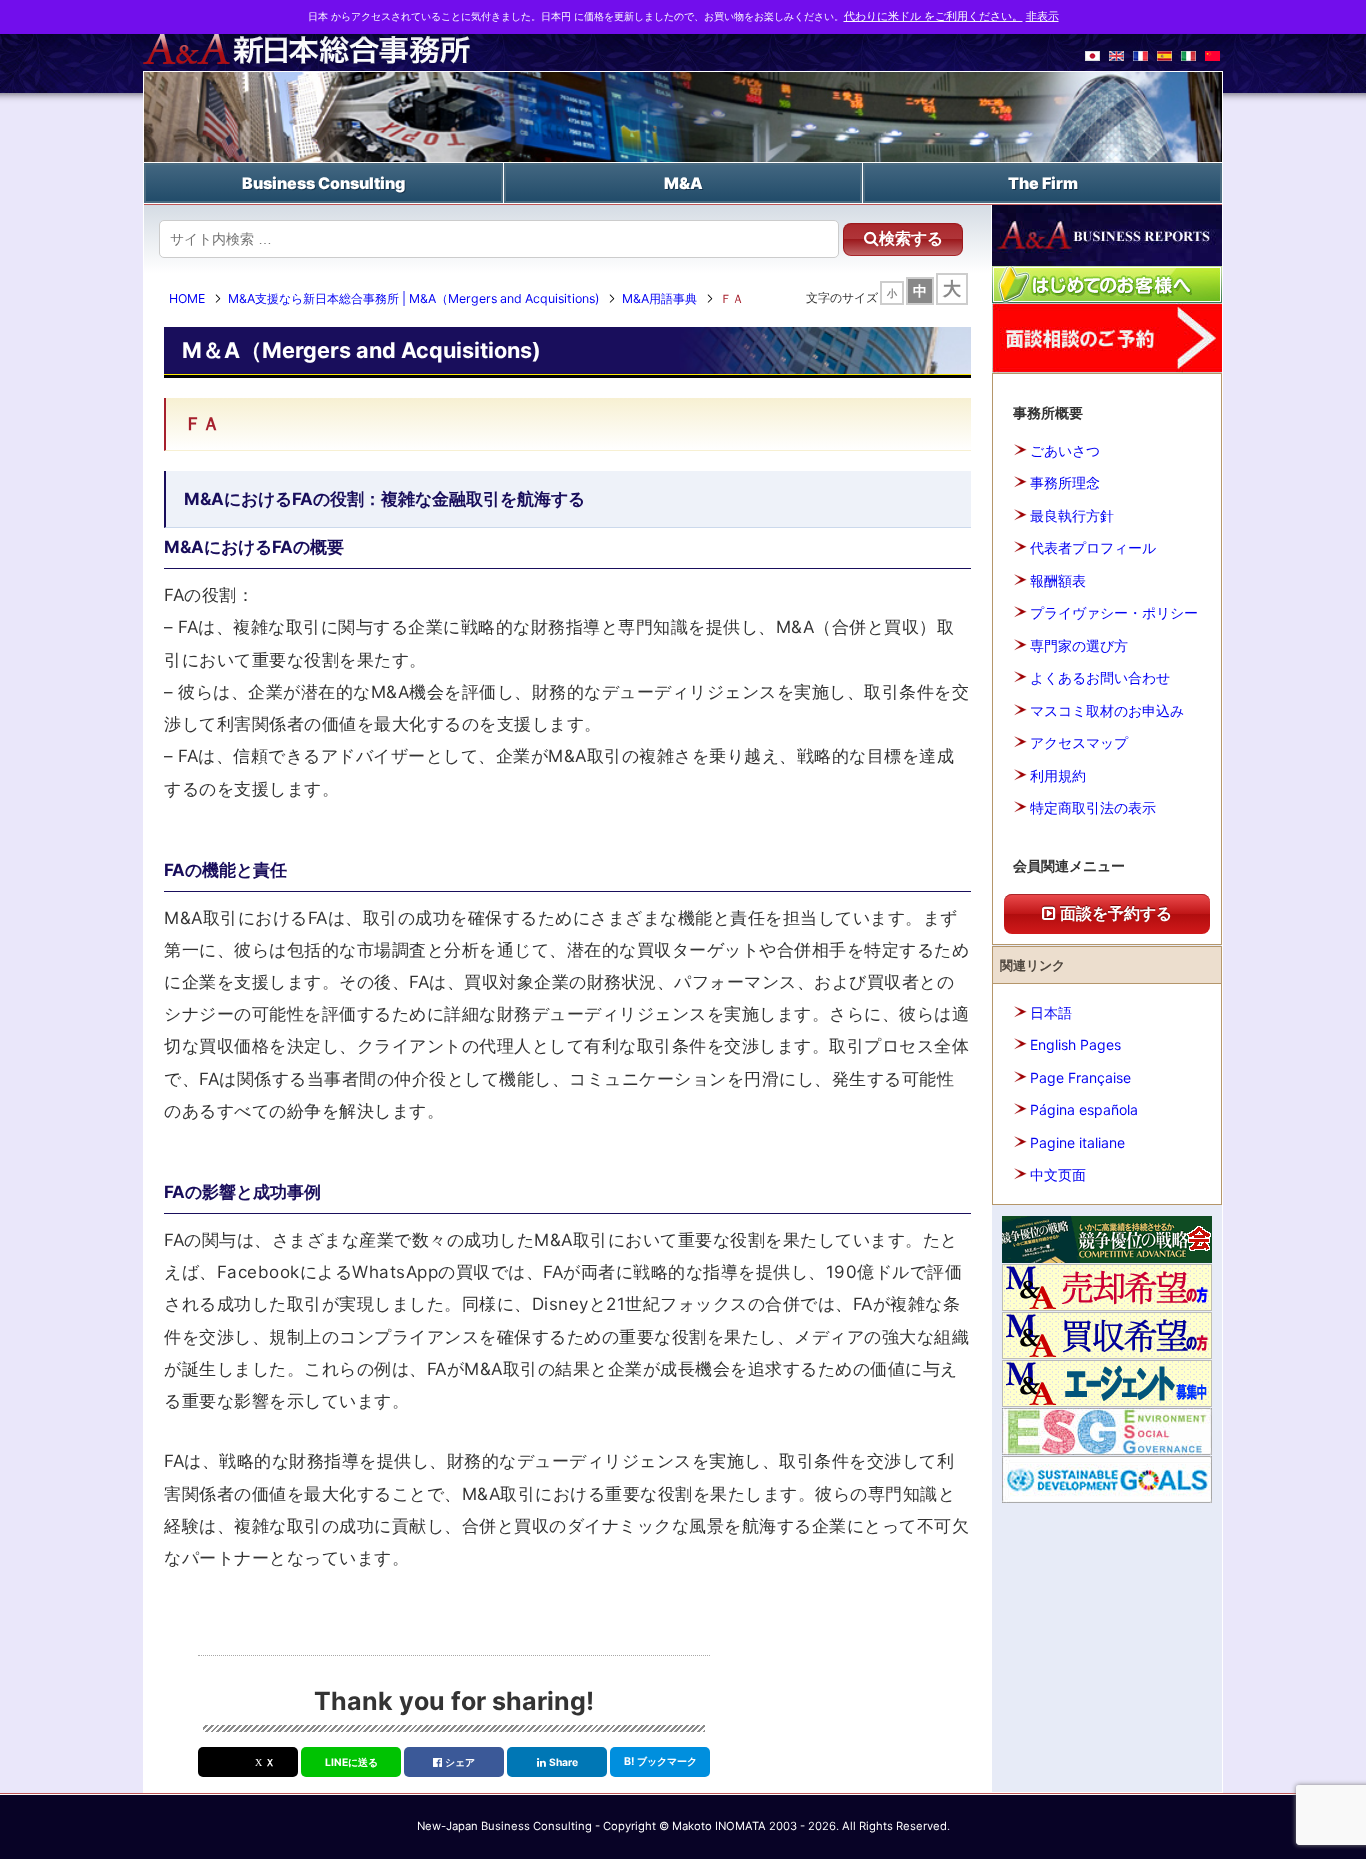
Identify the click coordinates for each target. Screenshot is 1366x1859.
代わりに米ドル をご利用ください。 (933, 16)
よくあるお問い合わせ (1100, 677)
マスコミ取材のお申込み (1107, 710)
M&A (683, 183)
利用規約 (1058, 775)
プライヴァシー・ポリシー (1114, 612)
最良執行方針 (1072, 515)
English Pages (1075, 1044)
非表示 (1042, 16)
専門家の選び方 (1079, 645)
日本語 (1051, 1012)
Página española (1084, 1109)
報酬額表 (1058, 580)
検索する (911, 238)
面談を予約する (1114, 913)
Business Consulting (323, 183)
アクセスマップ (1079, 742)
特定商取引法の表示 (1093, 807)
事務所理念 (1065, 482)
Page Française (1080, 1077)
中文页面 (1058, 1174)
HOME (187, 298)
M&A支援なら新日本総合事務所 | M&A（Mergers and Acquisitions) (413, 298)
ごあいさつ (1065, 450)
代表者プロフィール (1093, 547)
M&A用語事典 (659, 298)
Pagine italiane (1077, 1142)
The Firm (1043, 183)
